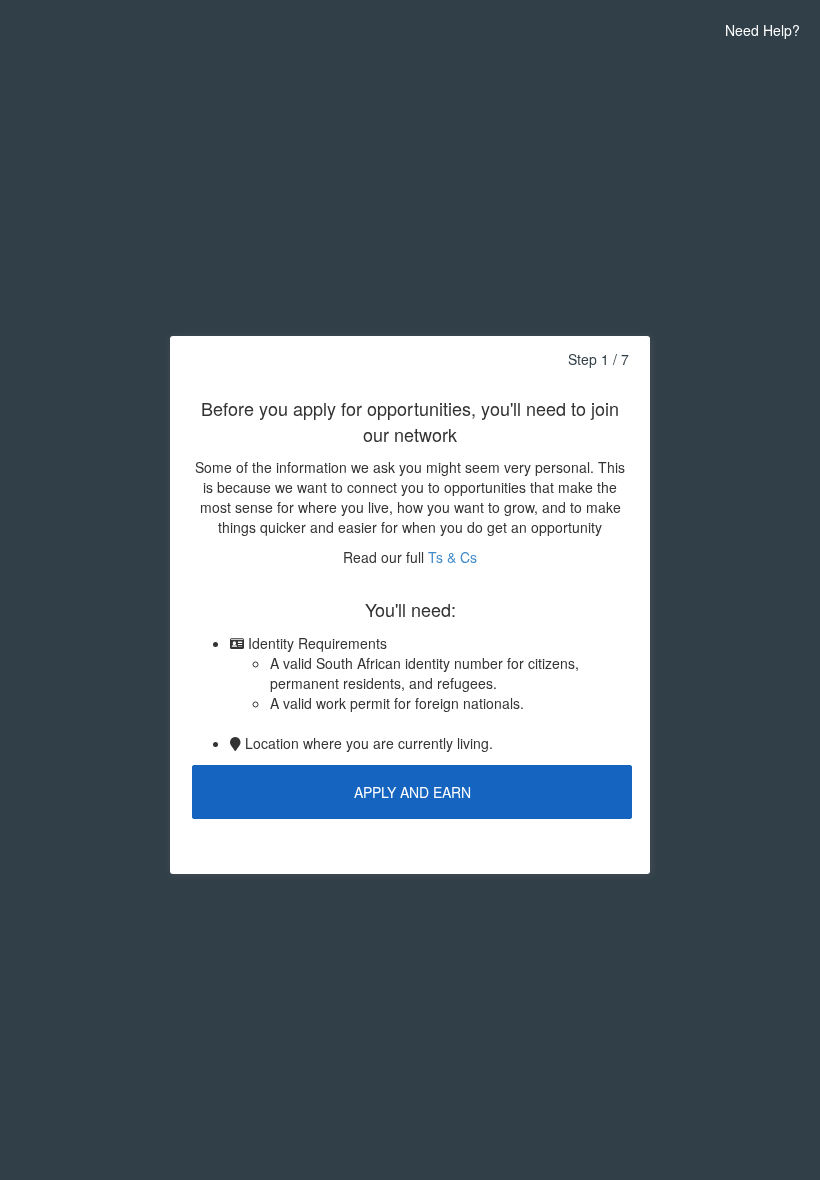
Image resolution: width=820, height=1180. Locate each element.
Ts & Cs (452, 557)
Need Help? (762, 30)
